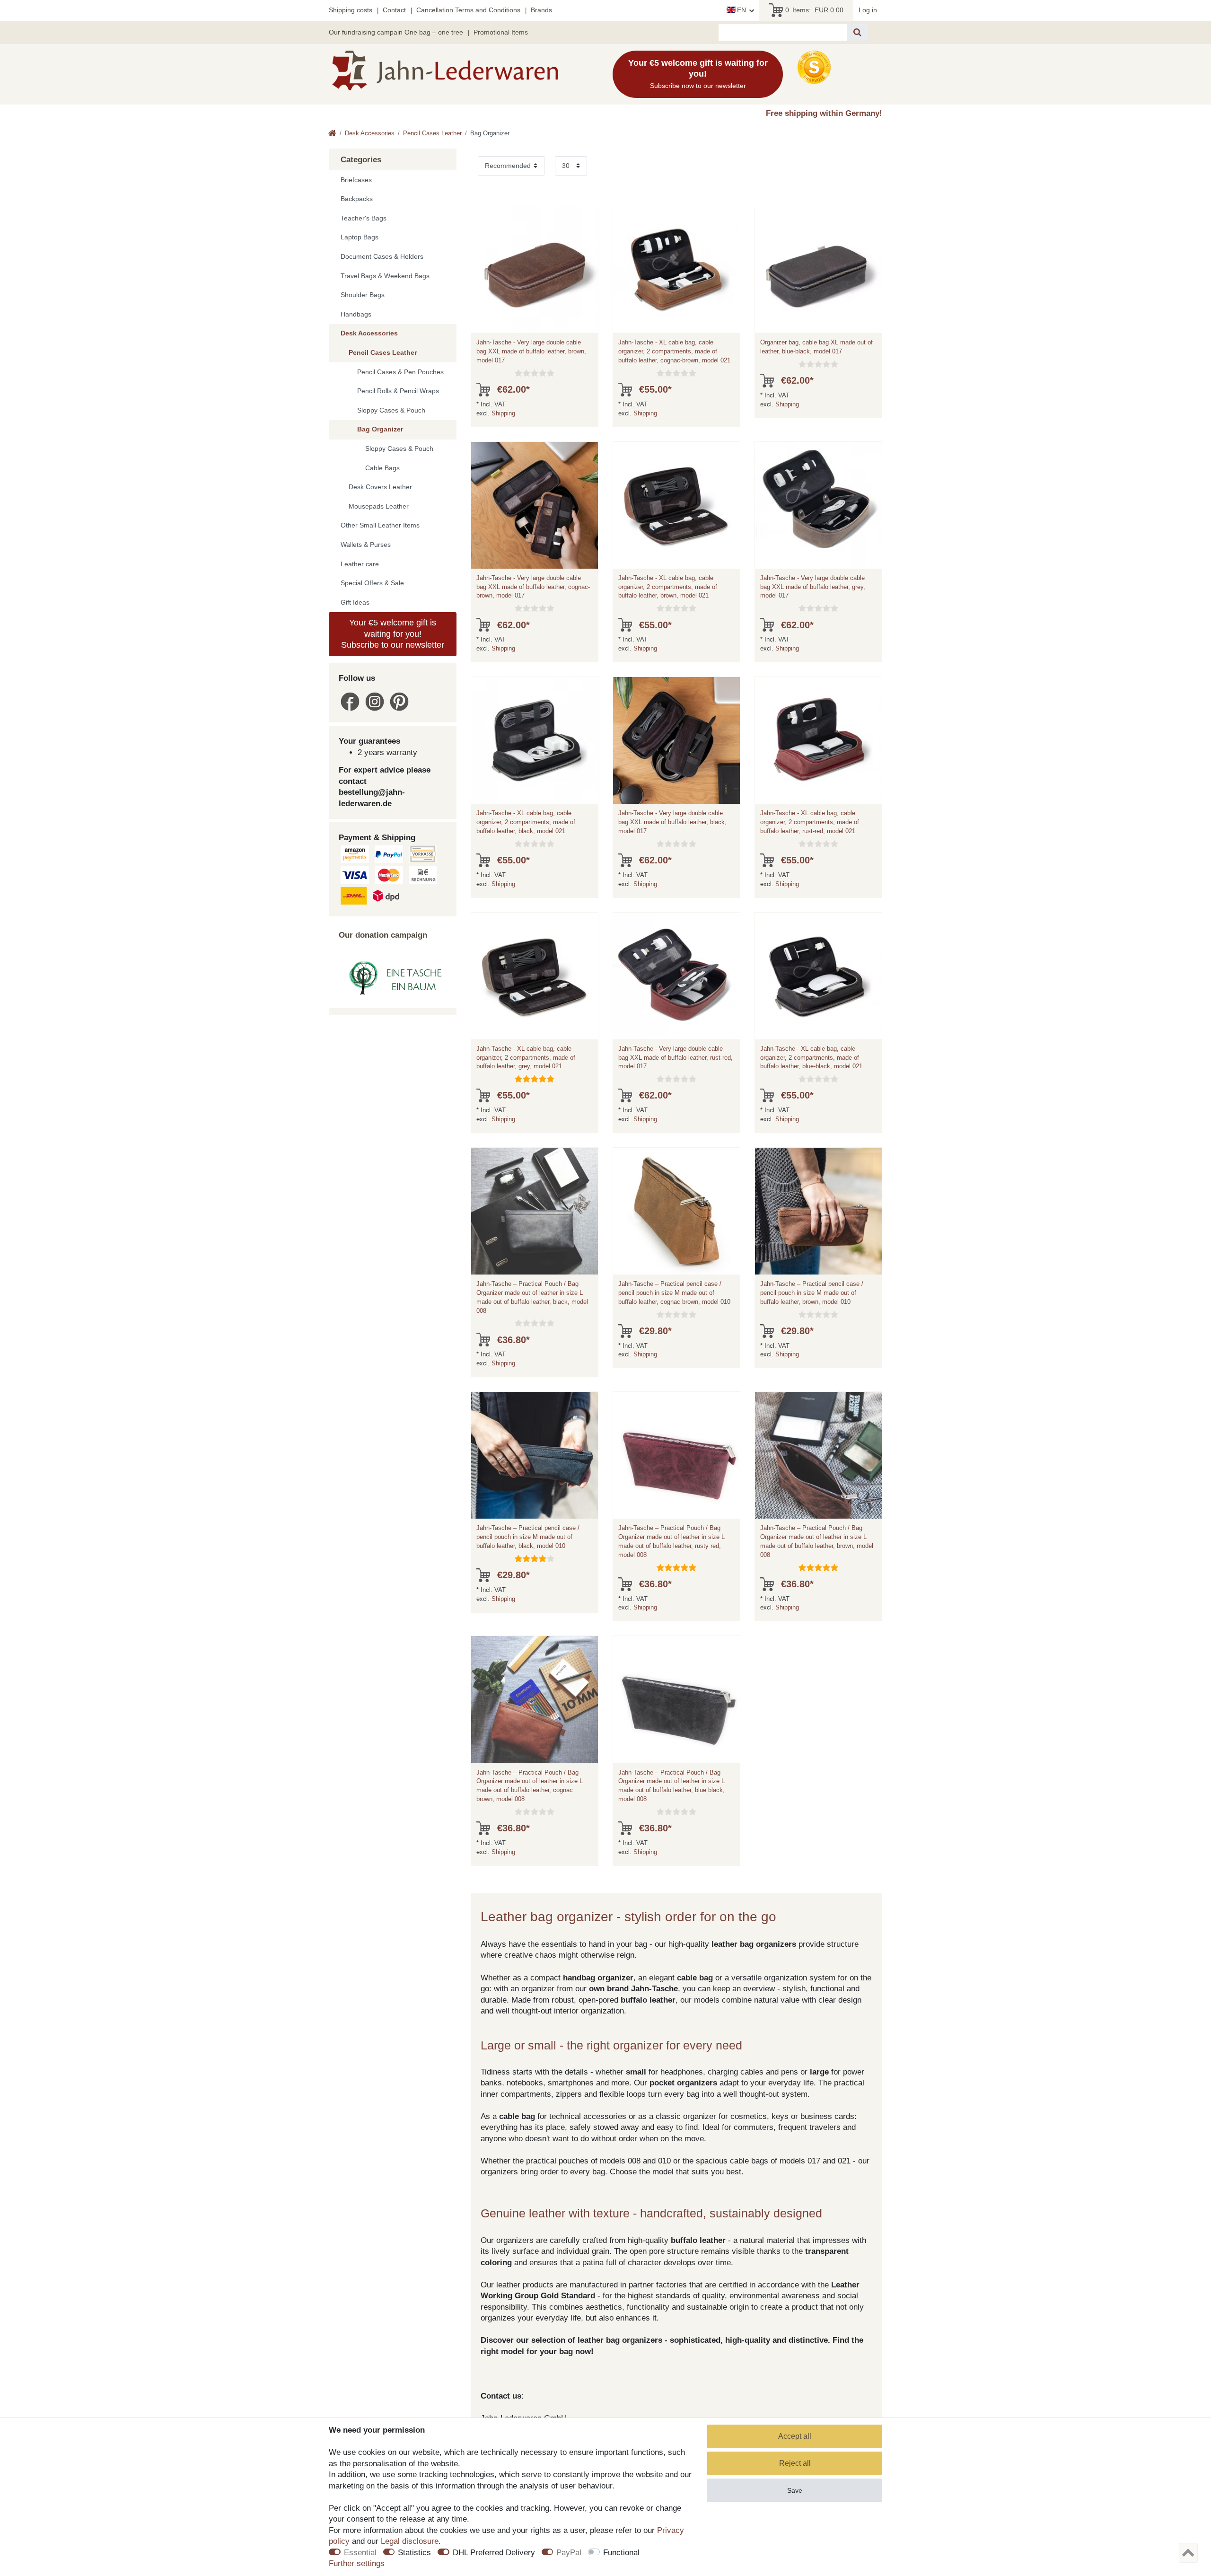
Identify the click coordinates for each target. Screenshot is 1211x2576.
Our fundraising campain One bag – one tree (396, 32)
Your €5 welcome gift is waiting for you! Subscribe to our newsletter (393, 634)
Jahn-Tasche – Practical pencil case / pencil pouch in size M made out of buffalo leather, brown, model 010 (812, 1293)
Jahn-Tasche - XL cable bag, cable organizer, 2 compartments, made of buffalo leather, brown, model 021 (668, 587)
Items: (814, 10)
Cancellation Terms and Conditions (468, 10)
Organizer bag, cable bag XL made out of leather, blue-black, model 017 (816, 347)
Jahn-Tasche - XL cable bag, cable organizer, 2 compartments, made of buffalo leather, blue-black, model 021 (811, 1058)
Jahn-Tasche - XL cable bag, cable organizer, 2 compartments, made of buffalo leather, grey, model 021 (526, 1058)
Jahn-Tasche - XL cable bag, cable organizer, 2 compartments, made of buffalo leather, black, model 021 (526, 822)
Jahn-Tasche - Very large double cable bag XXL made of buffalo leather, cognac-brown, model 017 (533, 587)
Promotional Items (501, 32)
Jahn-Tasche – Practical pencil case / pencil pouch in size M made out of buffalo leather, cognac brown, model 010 (674, 1293)
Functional (621, 2553)
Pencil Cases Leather (432, 133)
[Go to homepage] (332, 134)
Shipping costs (351, 10)
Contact (394, 10)
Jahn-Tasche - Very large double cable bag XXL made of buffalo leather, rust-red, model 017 (676, 1058)
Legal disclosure (410, 2541)
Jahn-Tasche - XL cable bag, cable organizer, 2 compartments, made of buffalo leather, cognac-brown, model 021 (674, 351)
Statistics (414, 2553)
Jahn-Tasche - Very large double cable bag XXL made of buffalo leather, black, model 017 (672, 822)
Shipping (503, 413)
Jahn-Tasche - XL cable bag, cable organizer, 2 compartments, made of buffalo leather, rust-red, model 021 (810, 822)
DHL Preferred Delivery (494, 2553)
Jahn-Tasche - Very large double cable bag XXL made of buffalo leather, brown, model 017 (531, 351)
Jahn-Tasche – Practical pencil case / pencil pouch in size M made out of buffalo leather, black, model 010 (528, 1537)
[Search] (857, 32)
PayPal (569, 2553)
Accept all (795, 2436)
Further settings (357, 2563)
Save (795, 2490)
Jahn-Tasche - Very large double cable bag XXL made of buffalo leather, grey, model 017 (813, 587)
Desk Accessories (370, 133)
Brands (541, 10)
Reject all (795, 2463)
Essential (360, 2553)
